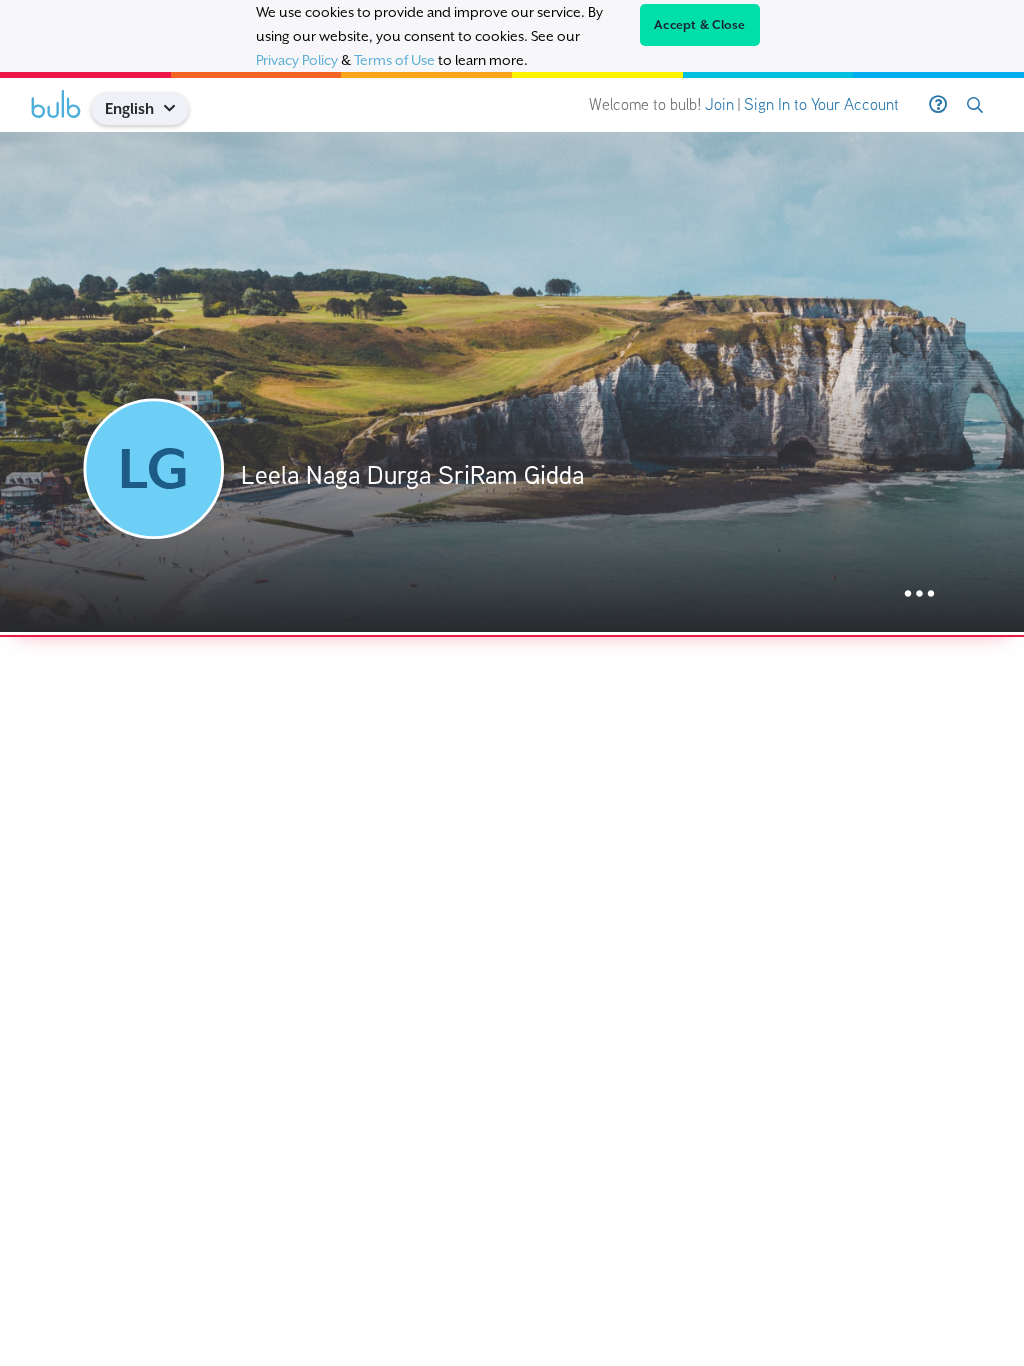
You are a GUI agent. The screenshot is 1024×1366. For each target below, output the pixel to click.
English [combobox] (129, 108)
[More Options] (919, 594)
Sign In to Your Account (821, 104)
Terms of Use (394, 60)
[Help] (938, 105)
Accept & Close (700, 25)
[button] (177, 108)
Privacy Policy (297, 60)
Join (719, 104)
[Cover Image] (512, 382)
